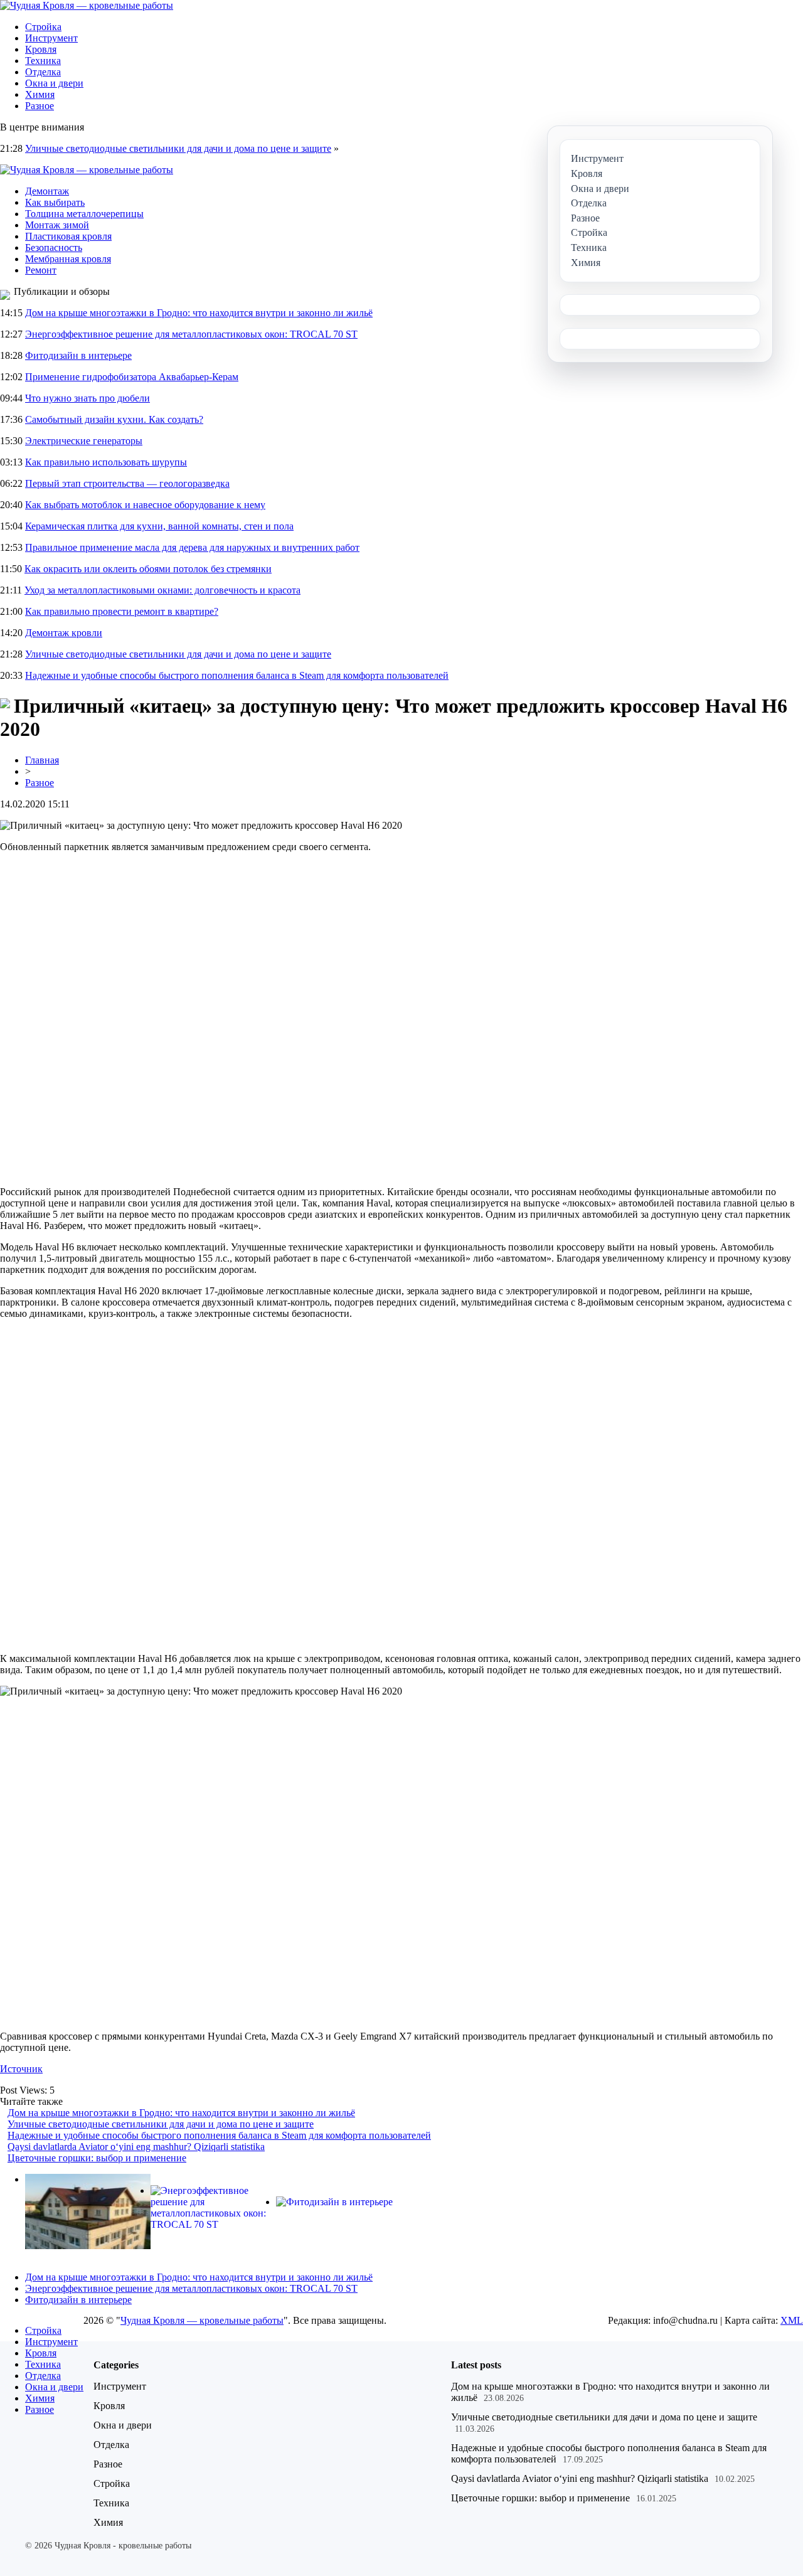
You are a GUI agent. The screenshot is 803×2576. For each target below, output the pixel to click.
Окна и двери (54, 83)
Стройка (43, 27)
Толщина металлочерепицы (84, 214)
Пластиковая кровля (68, 236)
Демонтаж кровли (64, 633)
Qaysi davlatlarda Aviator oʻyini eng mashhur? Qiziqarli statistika (136, 2147)
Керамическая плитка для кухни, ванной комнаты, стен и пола (159, 526)
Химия (40, 94)
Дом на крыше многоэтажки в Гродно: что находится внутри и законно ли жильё (199, 313)
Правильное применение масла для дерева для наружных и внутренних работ (192, 547)
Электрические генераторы (84, 441)
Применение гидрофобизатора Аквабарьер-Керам (132, 377)
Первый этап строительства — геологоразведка (127, 483)
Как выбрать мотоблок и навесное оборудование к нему (145, 505)
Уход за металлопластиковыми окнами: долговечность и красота (162, 590)
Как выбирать (55, 202)
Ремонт (41, 270)
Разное (40, 106)
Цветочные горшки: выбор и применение (97, 2158)
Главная (42, 760)
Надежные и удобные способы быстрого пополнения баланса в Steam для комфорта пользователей (237, 675)
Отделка (43, 72)
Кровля (41, 49)
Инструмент (51, 38)
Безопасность (54, 247)
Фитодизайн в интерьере (78, 355)
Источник (21, 2069)
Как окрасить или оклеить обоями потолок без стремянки (148, 569)
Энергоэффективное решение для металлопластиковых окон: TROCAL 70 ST (191, 334)
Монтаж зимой (57, 225)
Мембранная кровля (68, 259)
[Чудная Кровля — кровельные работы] (87, 5)
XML (792, 2320)
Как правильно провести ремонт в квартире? (122, 611)
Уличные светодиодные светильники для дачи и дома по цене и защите (178, 148)
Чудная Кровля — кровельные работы (202, 2320)
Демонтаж (47, 191)
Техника (43, 61)
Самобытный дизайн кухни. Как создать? (114, 419)
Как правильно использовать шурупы (106, 462)
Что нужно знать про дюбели (88, 398)
